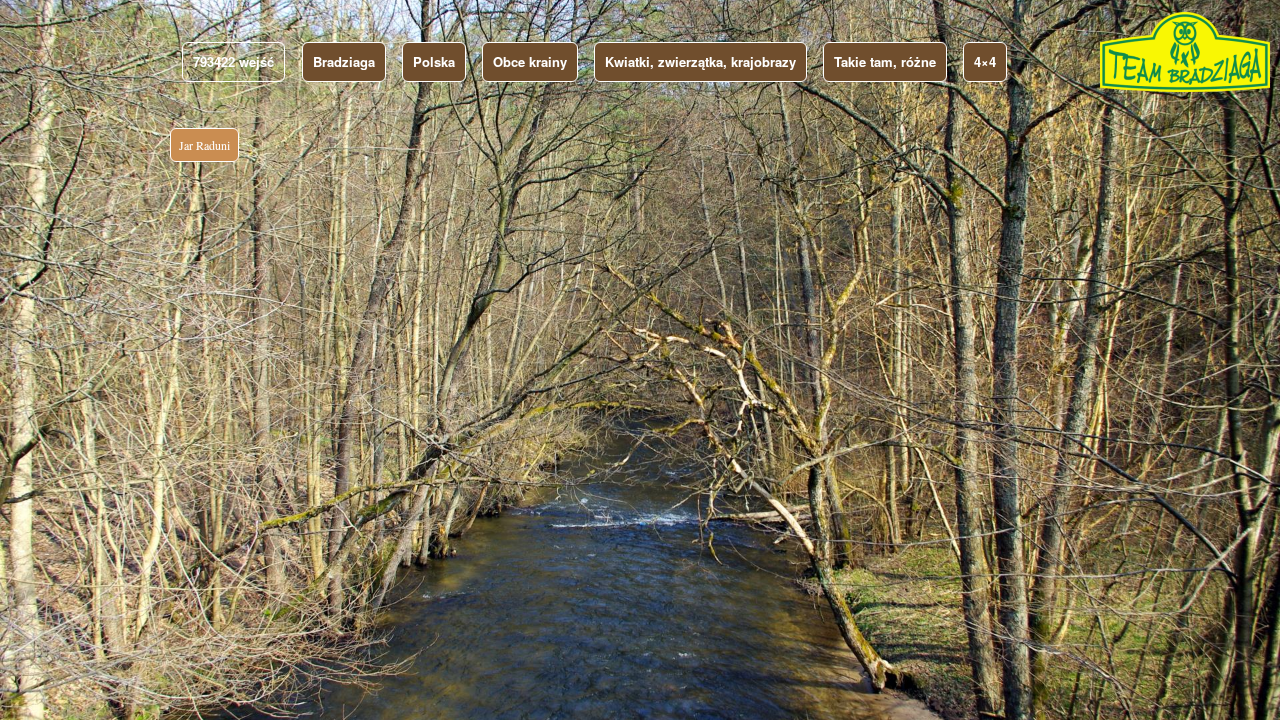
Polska (434, 61)
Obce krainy (530, 61)
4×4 (985, 61)
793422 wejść (233, 61)
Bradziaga (344, 61)
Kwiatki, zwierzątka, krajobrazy (700, 61)
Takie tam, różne (885, 61)
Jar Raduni (204, 145)
